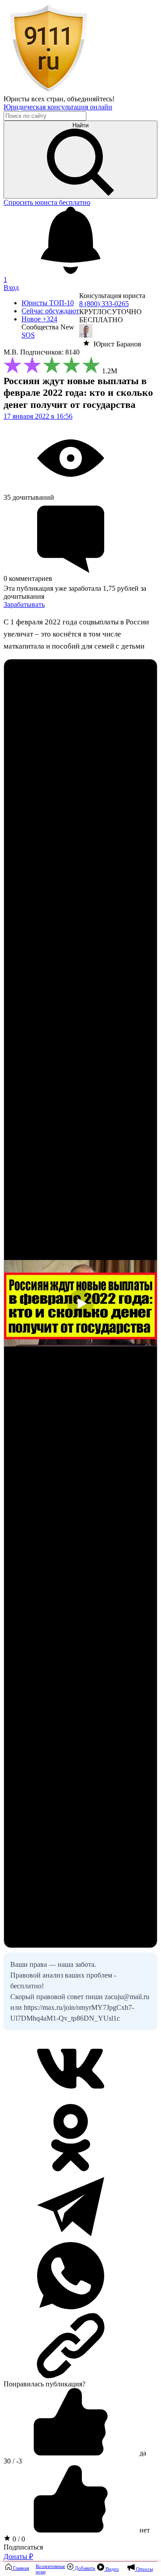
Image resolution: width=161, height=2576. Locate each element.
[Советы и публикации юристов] (48, 91)
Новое (39, 319)
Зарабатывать (24, 604)
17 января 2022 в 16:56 (38, 416)
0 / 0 (18, 2539)
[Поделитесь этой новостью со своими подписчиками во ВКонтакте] (71, 2100)
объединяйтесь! (91, 99)
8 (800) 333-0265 (104, 304)
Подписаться (23, 2547)
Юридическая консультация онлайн (58, 107)
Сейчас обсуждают (50, 311)
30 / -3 (13, 2461)
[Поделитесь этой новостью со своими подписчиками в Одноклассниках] (71, 2169)
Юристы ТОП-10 (48, 303)
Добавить (84, 2568)
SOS (28, 335)
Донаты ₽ (18, 2557)
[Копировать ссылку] (80, 2346)
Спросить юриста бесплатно (47, 202)
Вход (11, 288)
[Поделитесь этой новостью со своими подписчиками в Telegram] (71, 2238)
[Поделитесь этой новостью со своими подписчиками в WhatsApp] (71, 2307)
